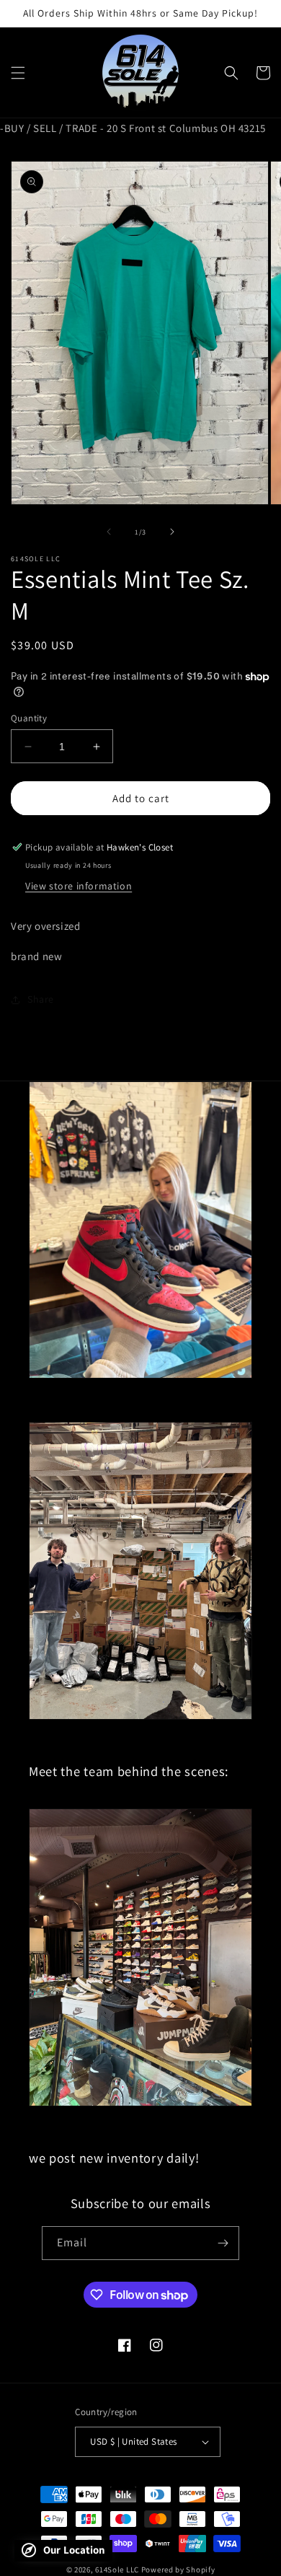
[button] (18, 73)
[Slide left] (109, 532)
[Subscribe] (223, 2243)
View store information (79, 886)
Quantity (29, 718)
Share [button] (41, 999)
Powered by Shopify (178, 2570)
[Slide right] (172, 532)
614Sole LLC (117, 2570)
